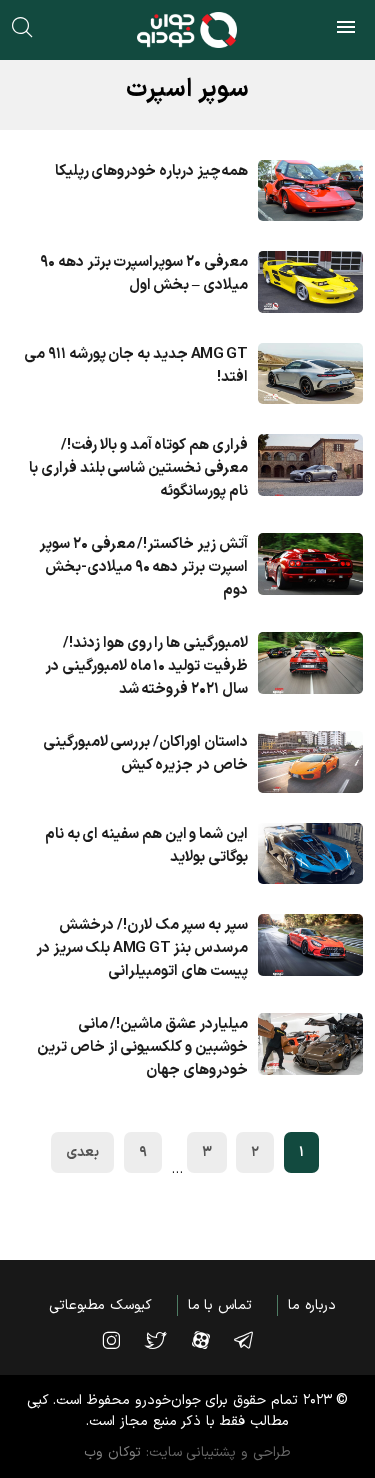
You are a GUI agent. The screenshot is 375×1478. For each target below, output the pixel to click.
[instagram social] (121, 1340)
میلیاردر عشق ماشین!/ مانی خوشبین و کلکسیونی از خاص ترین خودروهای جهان (142, 1047)
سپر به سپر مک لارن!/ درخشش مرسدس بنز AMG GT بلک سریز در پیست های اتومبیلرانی (142, 948)
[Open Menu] (346, 30)
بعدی (82, 1152)
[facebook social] (211, 1340)
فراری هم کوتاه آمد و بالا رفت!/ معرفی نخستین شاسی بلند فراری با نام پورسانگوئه (138, 468)
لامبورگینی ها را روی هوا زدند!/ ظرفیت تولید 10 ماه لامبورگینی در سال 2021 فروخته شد (146, 666)
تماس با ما (220, 1305)
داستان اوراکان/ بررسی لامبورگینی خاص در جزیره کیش (145, 754)
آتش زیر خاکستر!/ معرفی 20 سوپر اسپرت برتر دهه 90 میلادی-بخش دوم (143, 567)
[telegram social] (253, 1340)
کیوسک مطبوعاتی (100, 1305)
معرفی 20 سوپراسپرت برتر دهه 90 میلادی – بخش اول (144, 274)
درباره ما (312, 1305)
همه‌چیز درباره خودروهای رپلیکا (151, 171)
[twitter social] (165, 1340)
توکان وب (112, 1452)
